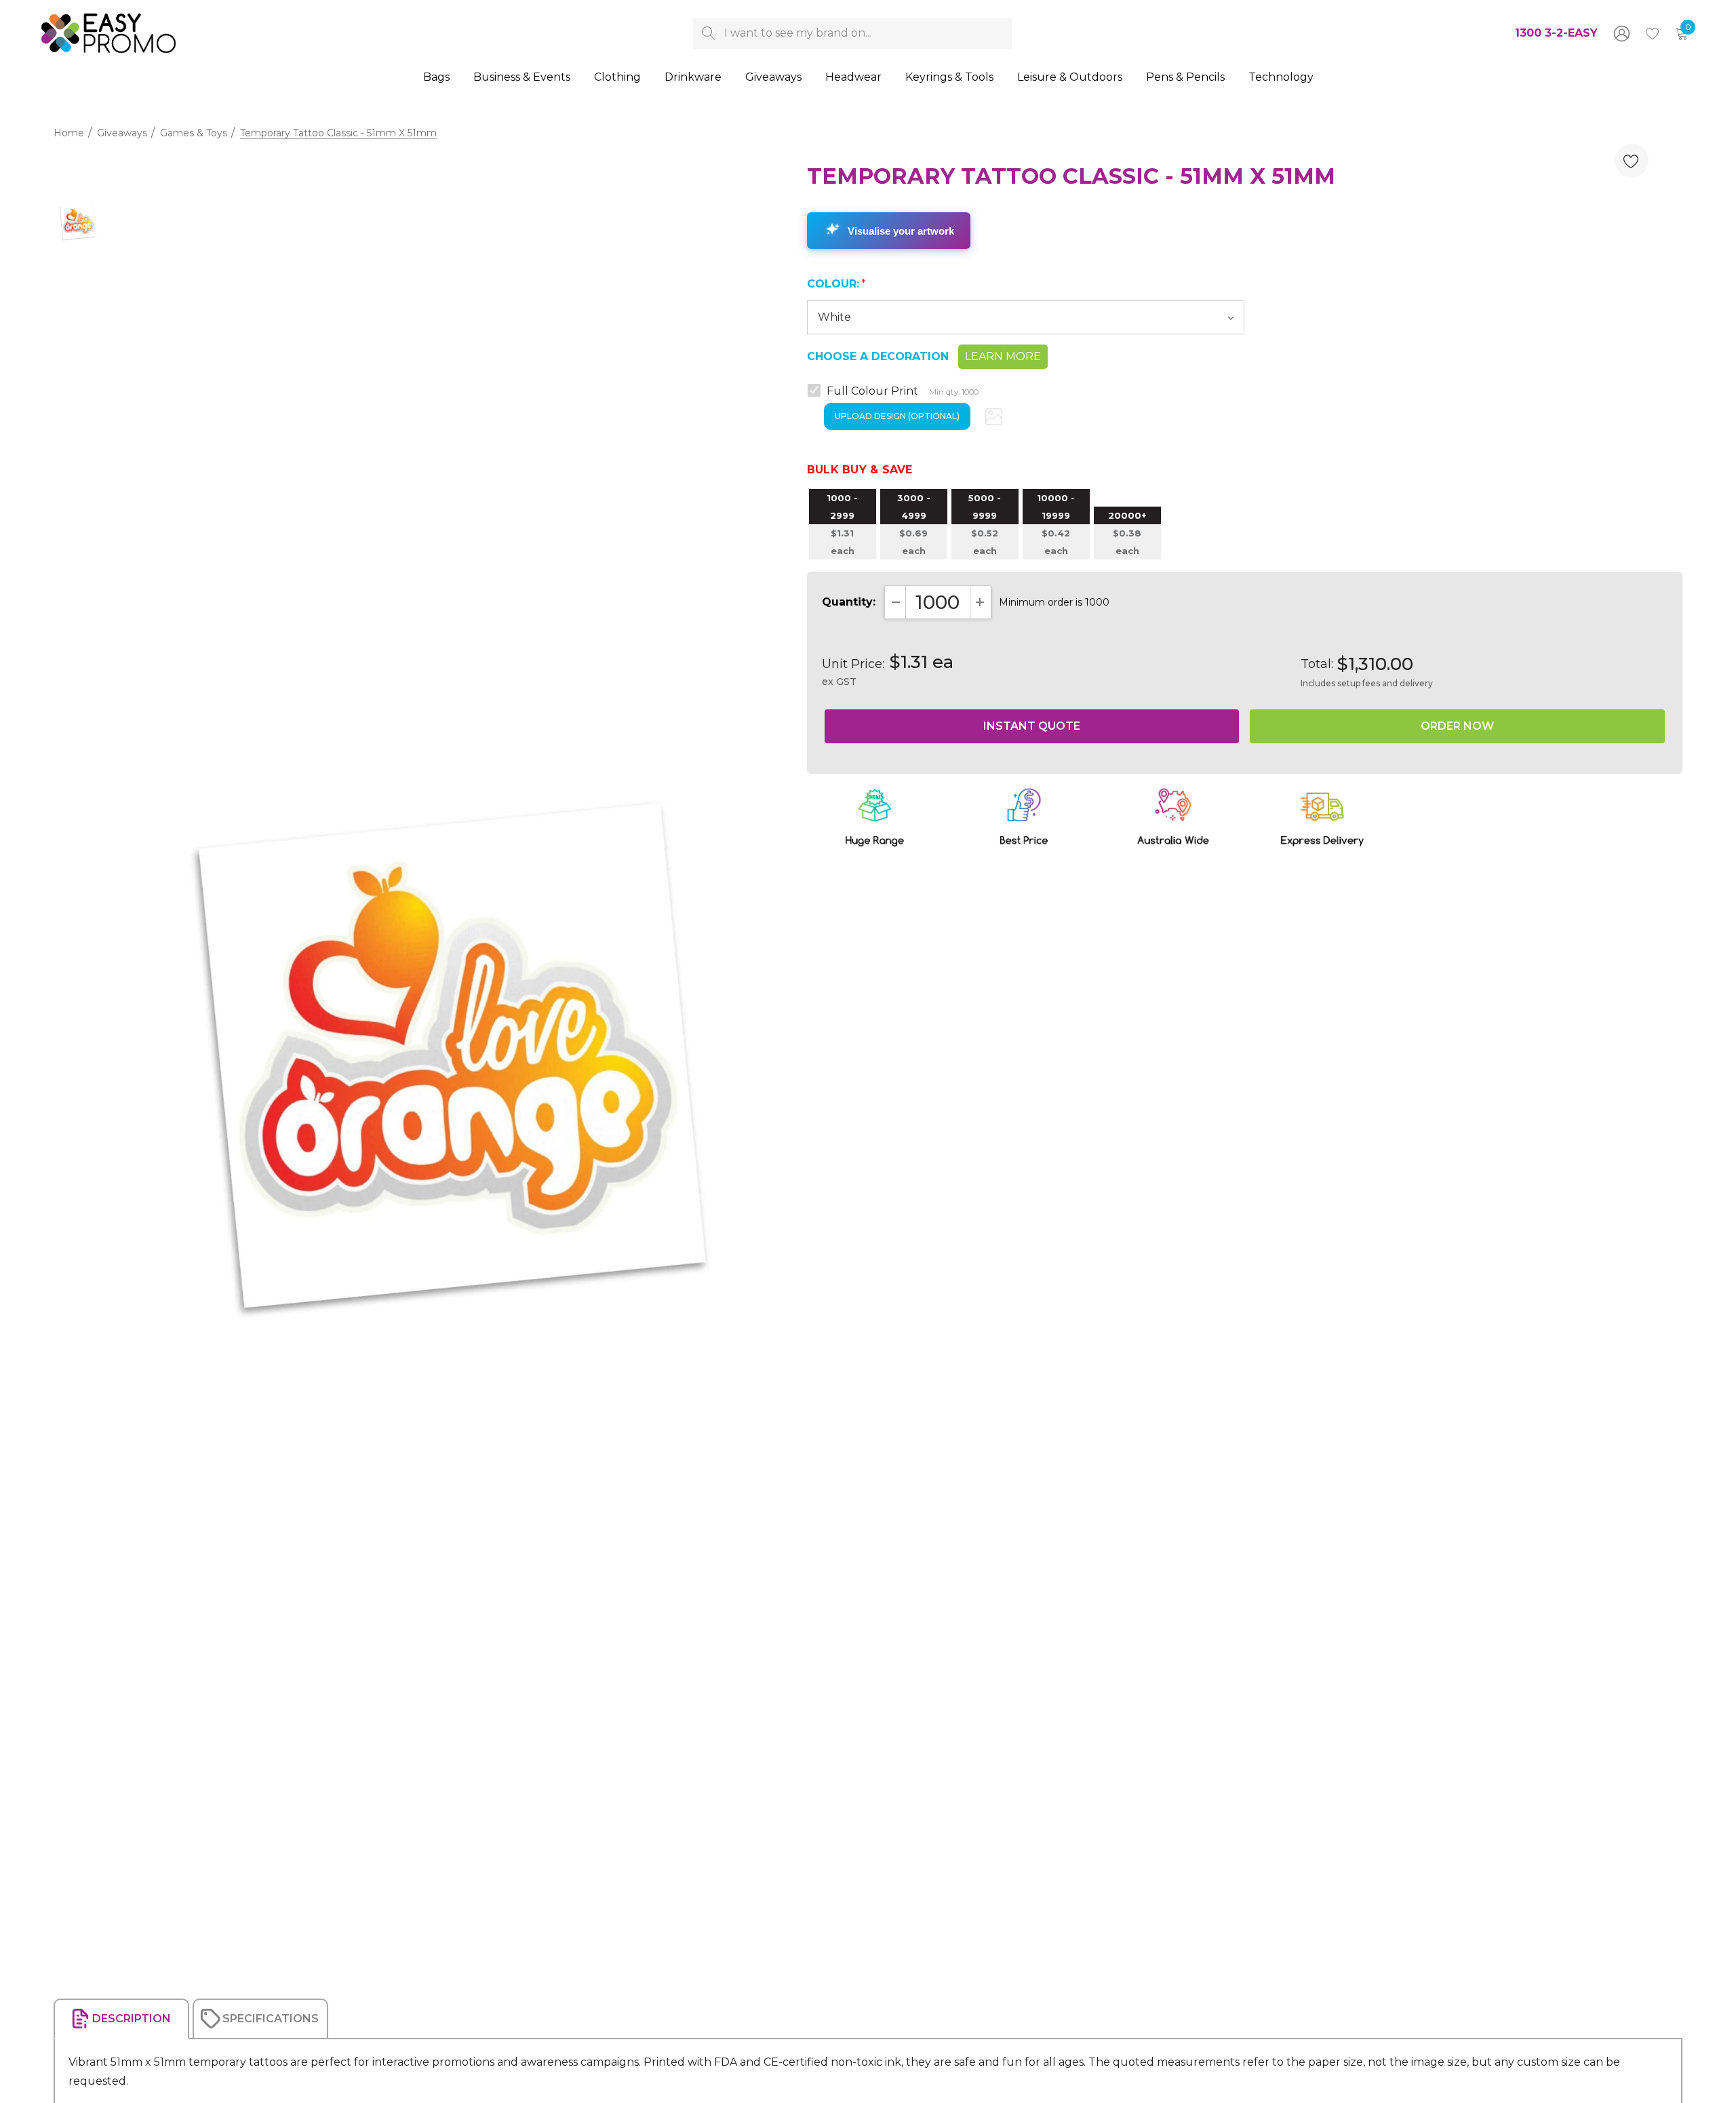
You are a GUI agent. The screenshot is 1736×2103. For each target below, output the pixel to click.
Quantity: (849, 602)
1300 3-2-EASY (1556, 33)
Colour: (836, 284)
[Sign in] (1621, 33)
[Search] (708, 34)
